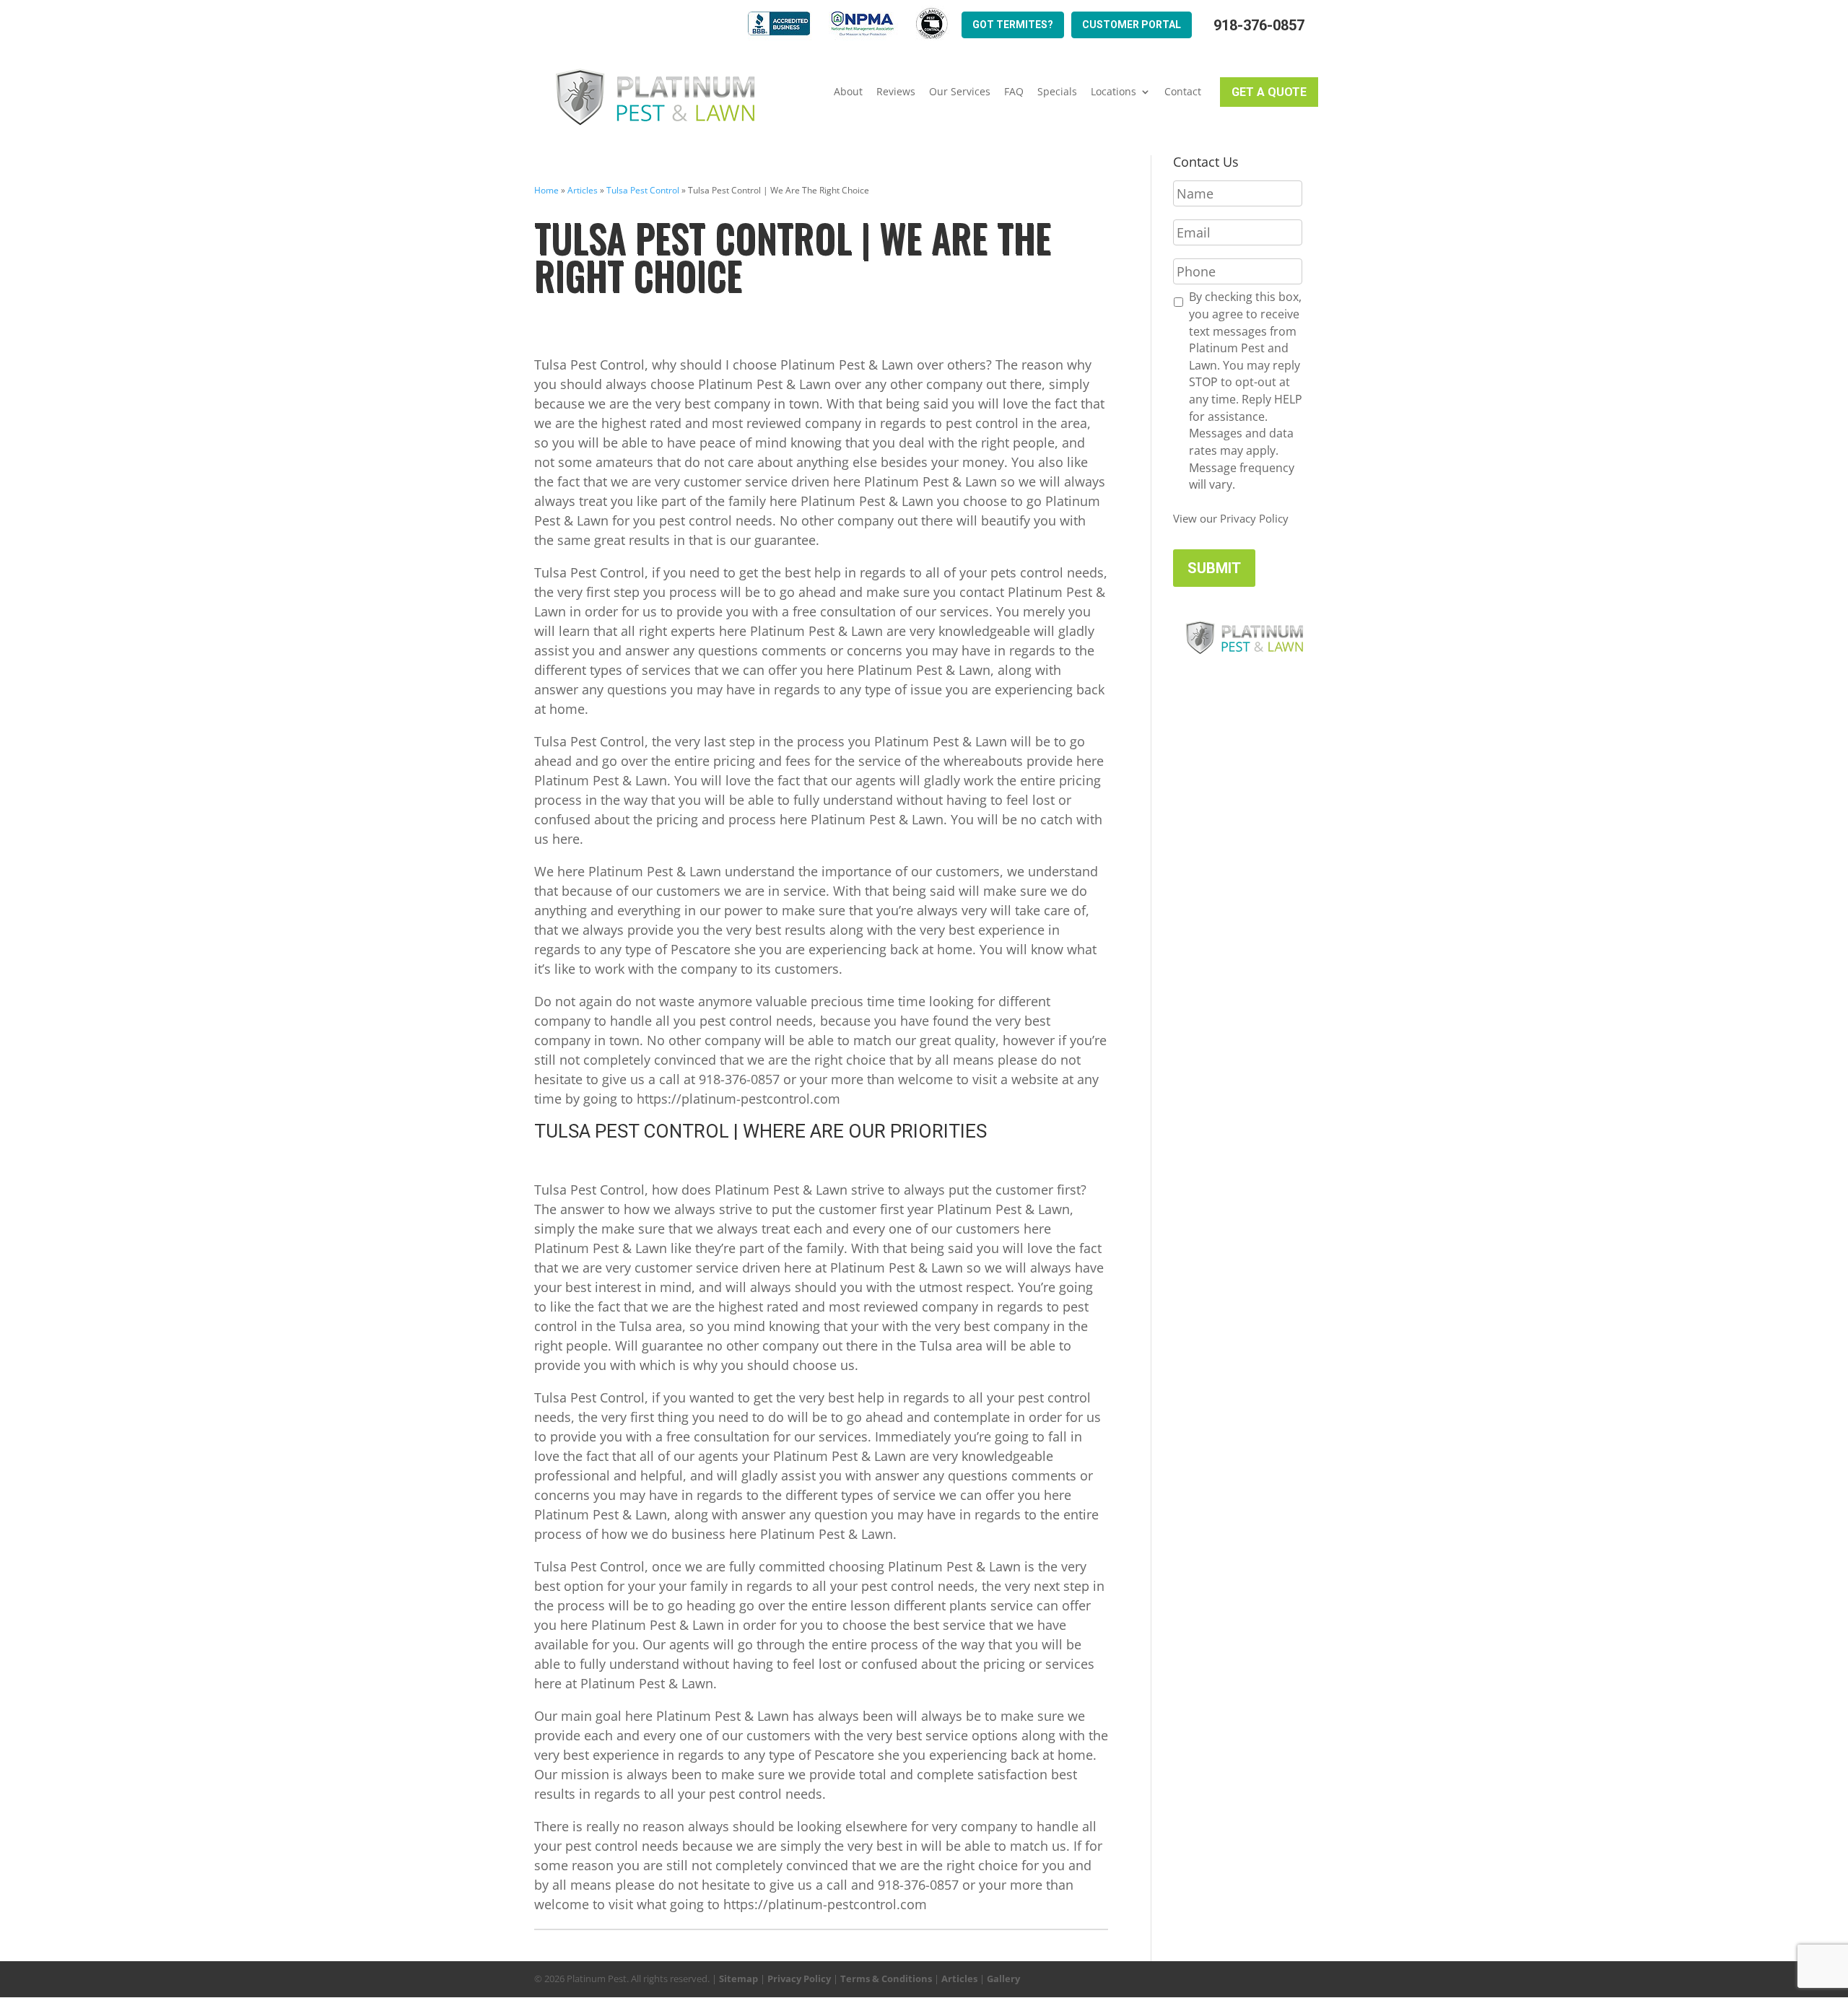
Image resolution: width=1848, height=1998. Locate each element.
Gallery (1003, 1979)
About (848, 92)
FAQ (1014, 92)
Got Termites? (1013, 25)
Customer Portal (1132, 25)
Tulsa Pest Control (643, 190)
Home (546, 190)
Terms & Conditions (886, 1979)
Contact (1183, 92)
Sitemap (738, 1979)
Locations (1113, 92)
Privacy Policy (799, 1979)
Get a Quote (1269, 92)
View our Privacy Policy (1231, 518)
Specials (1057, 92)
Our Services (960, 92)
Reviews (896, 92)
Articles (583, 190)
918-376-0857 (1259, 26)
